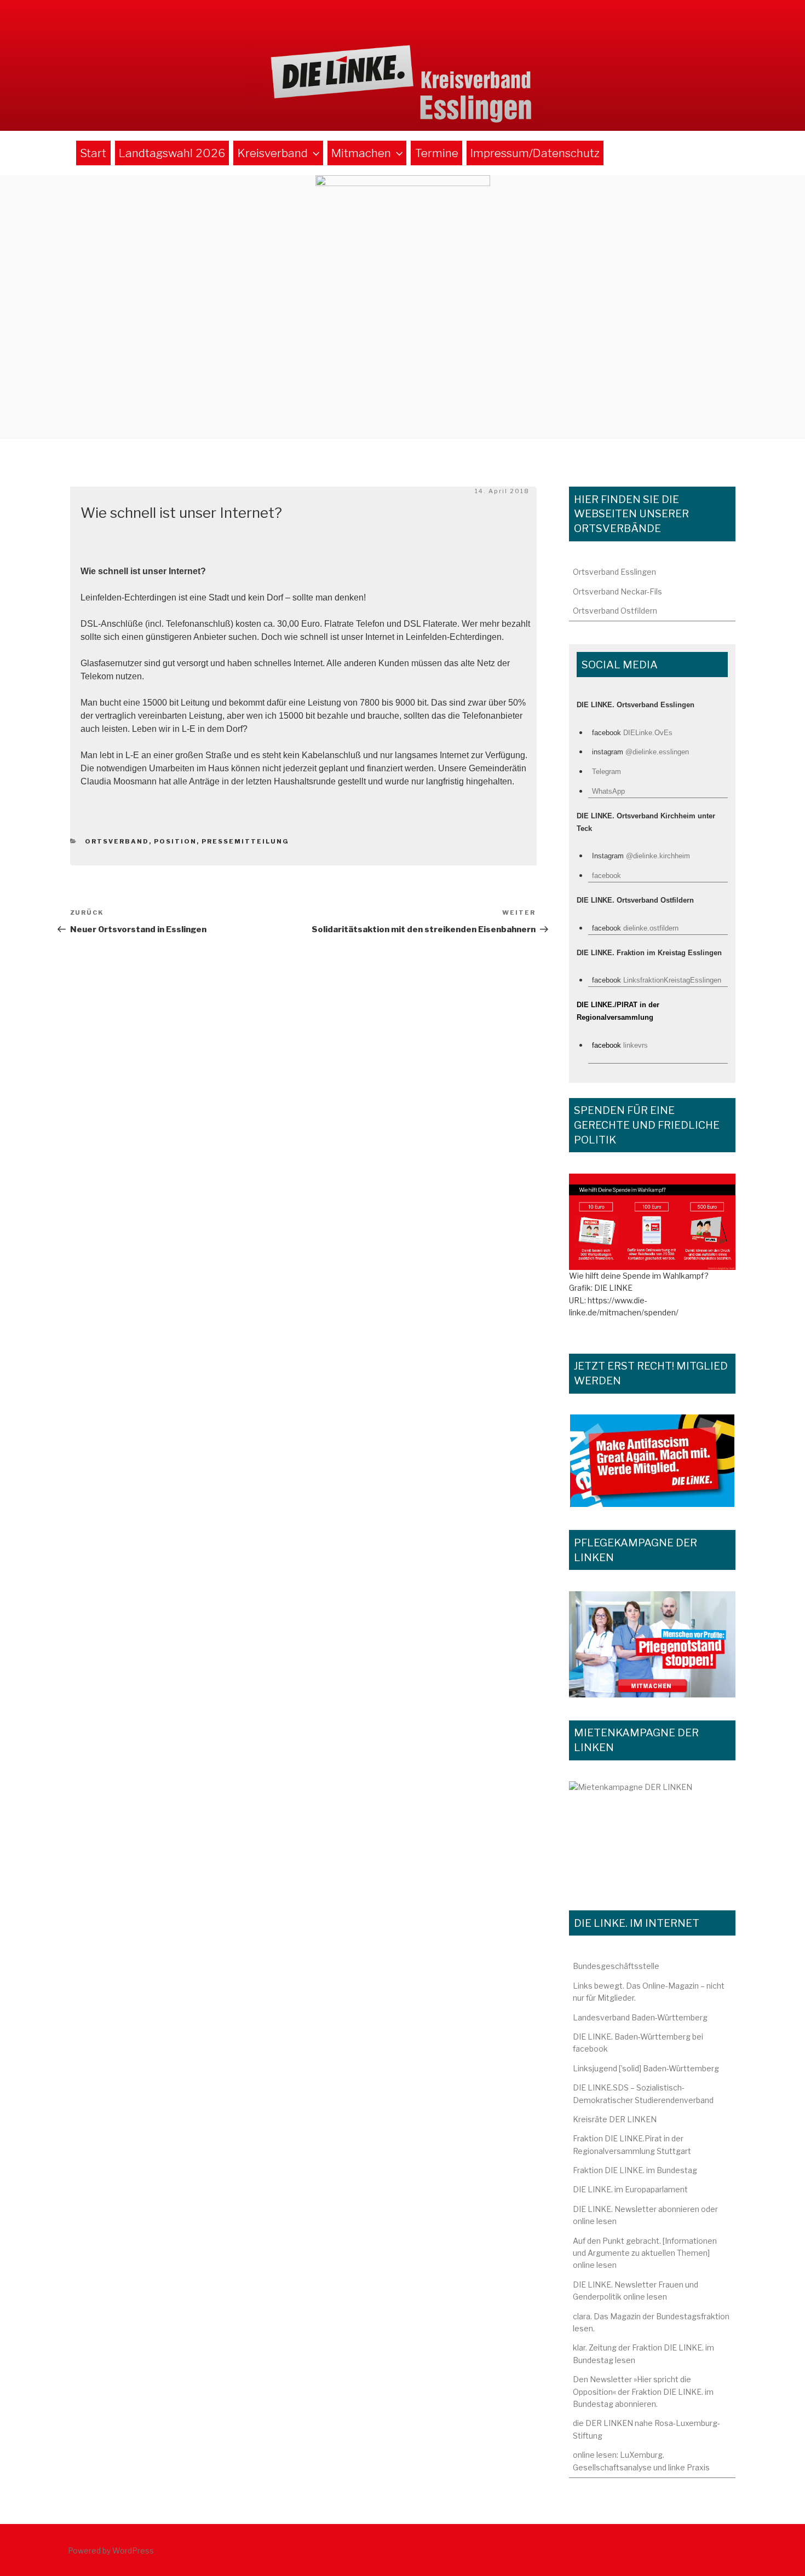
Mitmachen (361, 153)
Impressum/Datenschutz (535, 153)
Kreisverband (273, 153)
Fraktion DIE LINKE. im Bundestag (635, 2170)
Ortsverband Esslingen (614, 572)
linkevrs (636, 1045)
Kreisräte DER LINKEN (615, 2119)
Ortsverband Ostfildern (615, 611)
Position (175, 841)
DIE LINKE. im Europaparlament (630, 2189)
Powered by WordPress (111, 2551)
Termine (437, 153)
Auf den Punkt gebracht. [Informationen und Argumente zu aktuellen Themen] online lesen (645, 2253)
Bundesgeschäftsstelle (616, 1966)
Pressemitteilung (245, 841)
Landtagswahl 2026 (172, 153)
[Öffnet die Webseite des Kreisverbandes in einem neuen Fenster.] (652, 1222)
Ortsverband (117, 841)
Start (93, 153)
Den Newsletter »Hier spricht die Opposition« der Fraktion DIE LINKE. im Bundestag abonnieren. (643, 2392)
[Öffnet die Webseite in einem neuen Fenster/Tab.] (652, 1461)
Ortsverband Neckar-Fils (617, 591)
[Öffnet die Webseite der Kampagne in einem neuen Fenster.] (652, 1644)
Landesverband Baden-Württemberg (640, 2017)
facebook (606, 876)
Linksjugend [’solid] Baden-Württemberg (646, 2068)
